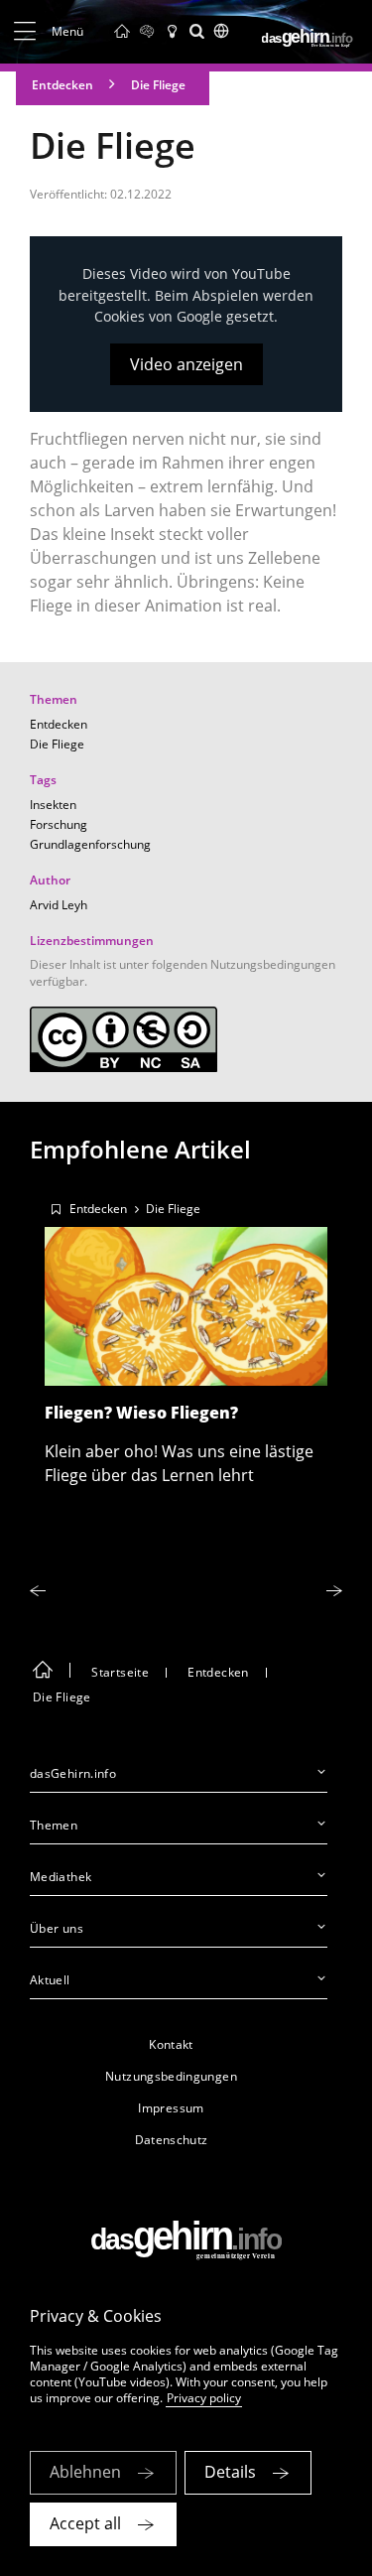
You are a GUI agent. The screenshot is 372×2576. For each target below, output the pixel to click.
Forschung (59, 824)
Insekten (53, 805)
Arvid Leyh (59, 905)
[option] (186, 1337)
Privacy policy (204, 2398)
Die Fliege (158, 85)
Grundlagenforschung (90, 844)
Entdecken (62, 85)
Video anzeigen (186, 364)
